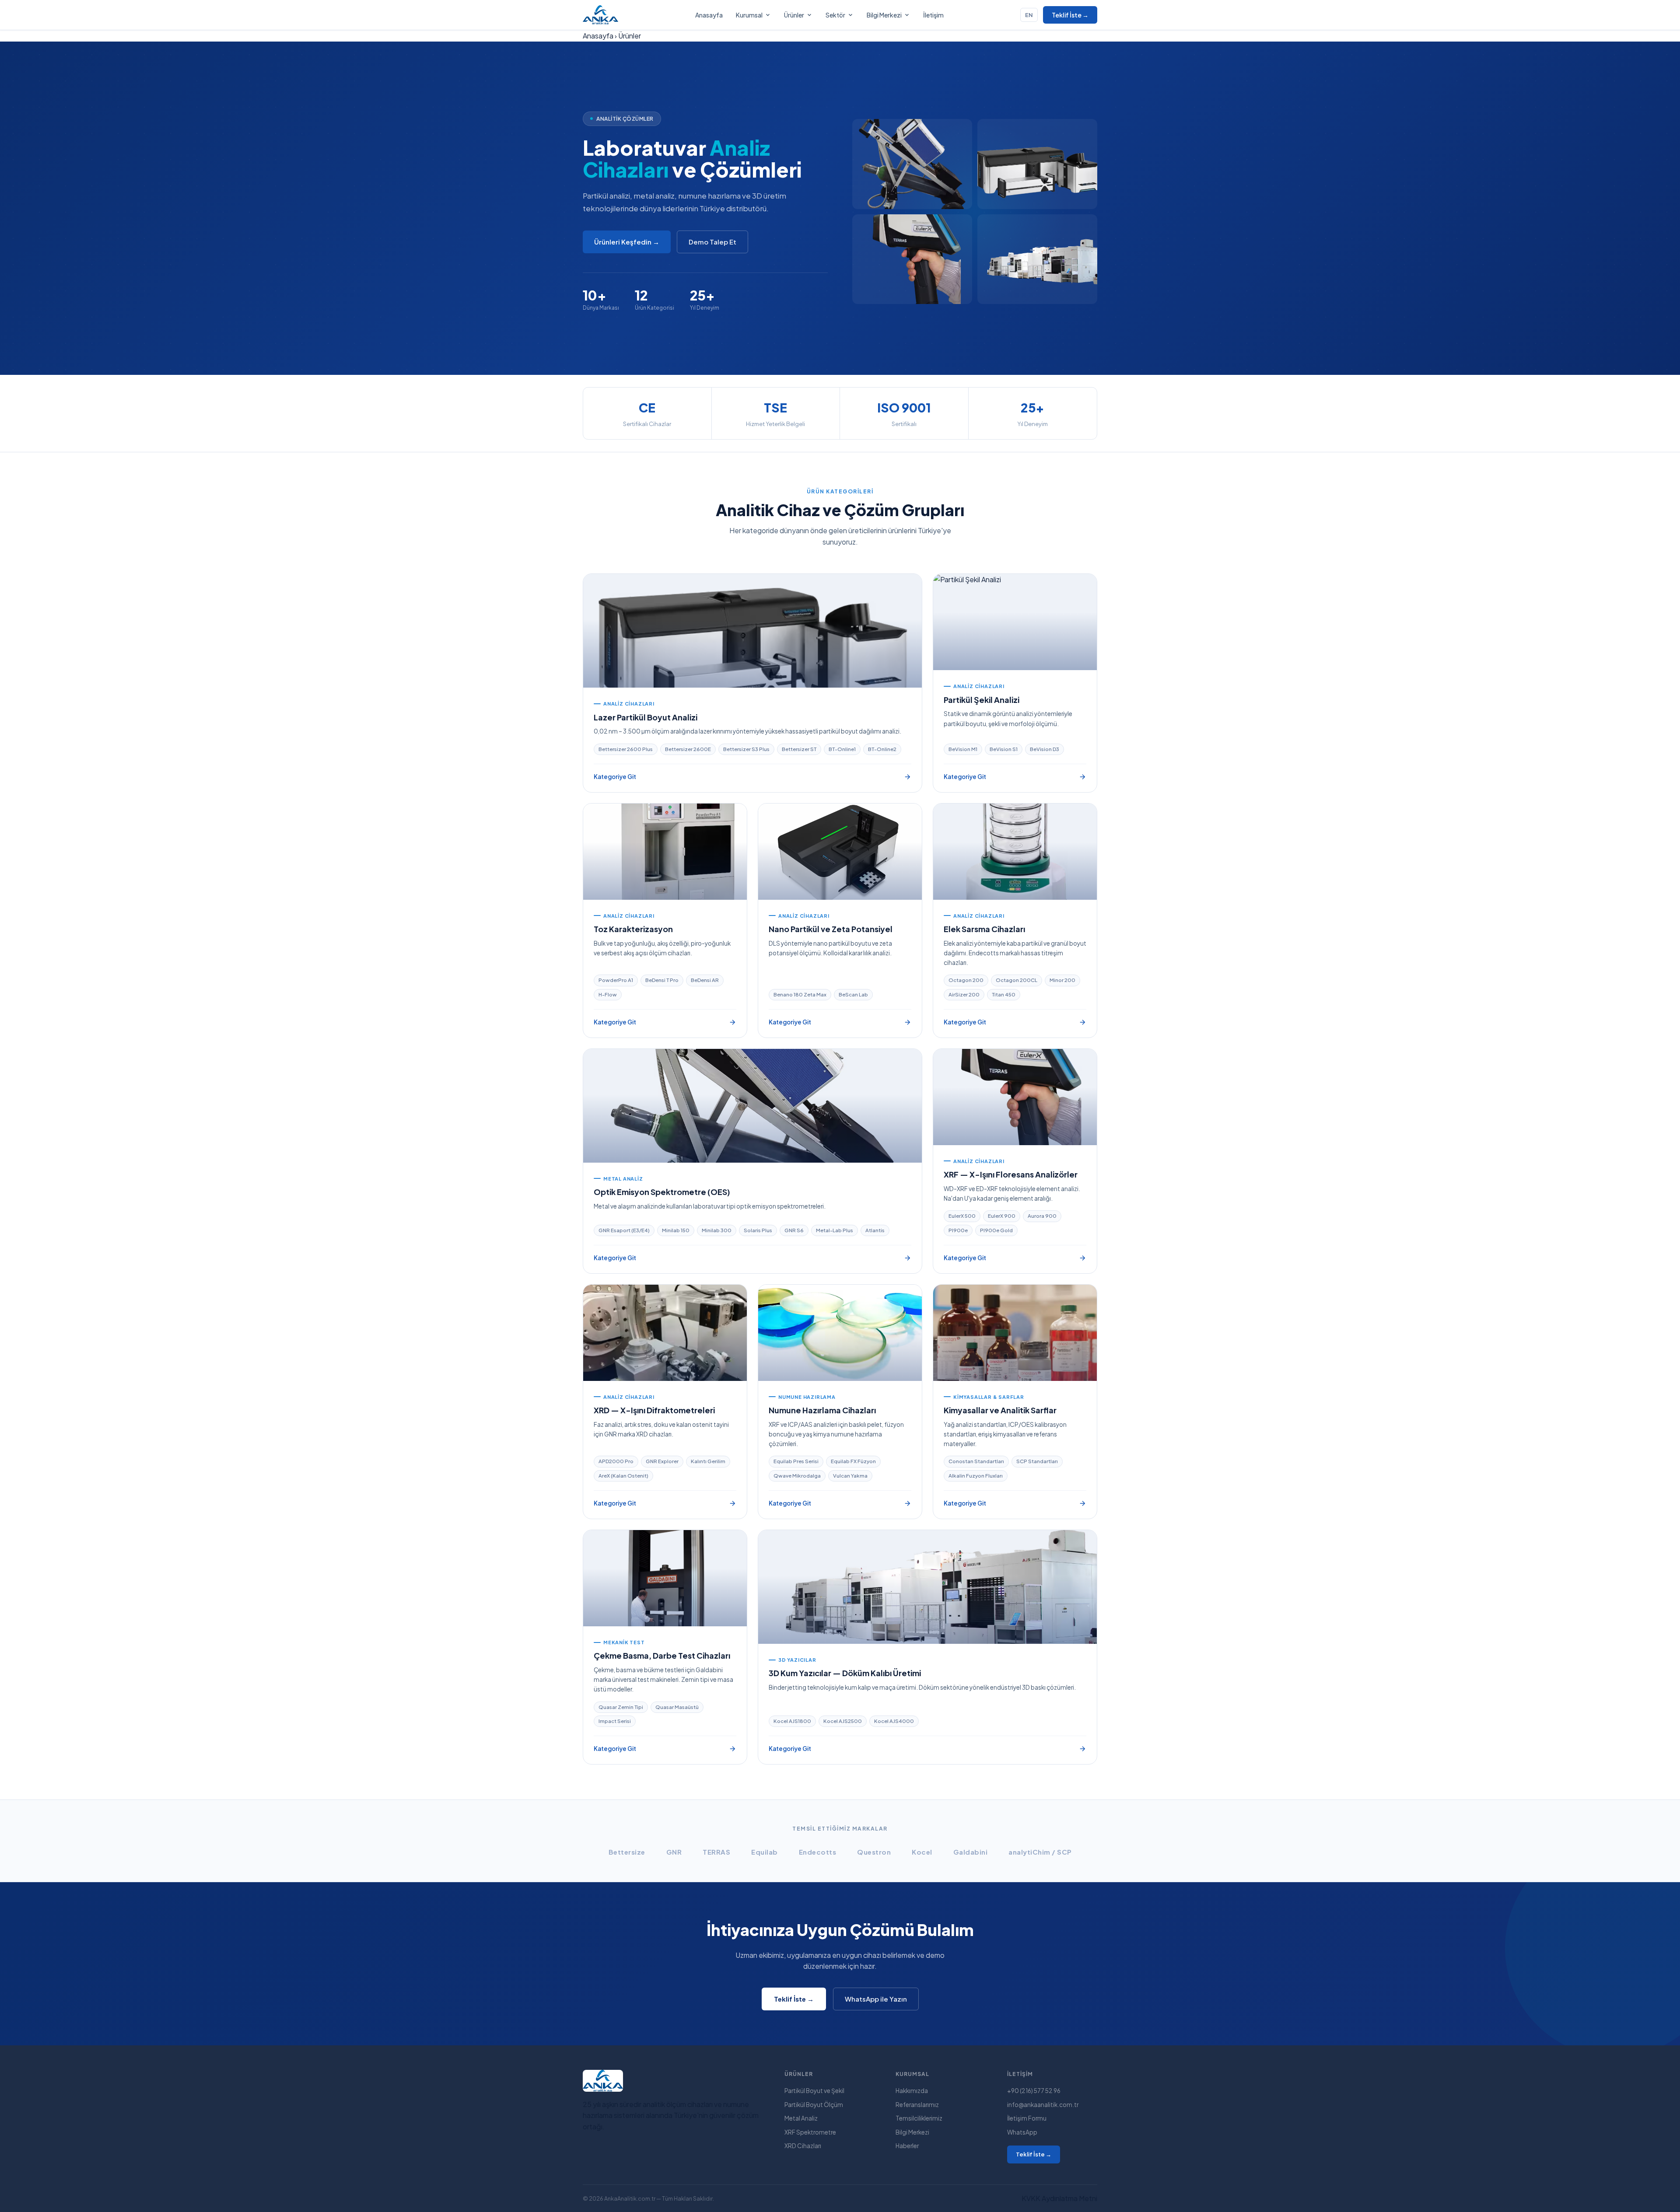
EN (1029, 15)
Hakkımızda (912, 2091)
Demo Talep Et (712, 242)
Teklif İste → (1070, 15)
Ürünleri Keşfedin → (627, 242)
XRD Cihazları (803, 2146)
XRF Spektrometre (810, 2132)
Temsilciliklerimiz (919, 2118)
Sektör (835, 15)
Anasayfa (709, 15)
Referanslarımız (917, 2105)
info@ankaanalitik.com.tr (1043, 2105)
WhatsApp (1022, 2132)
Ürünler (794, 15)
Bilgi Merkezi (884, 15)
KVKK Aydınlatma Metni (1059, 2198)
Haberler (907, 2146)
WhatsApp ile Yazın (876, 1999)
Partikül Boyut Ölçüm (814, 2105)
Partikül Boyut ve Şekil (814, 2091)
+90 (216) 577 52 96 (1034, 2091)
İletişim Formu (1027, 2118)
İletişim (933, 15)
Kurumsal (749, 15)
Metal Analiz (801, 2118)
